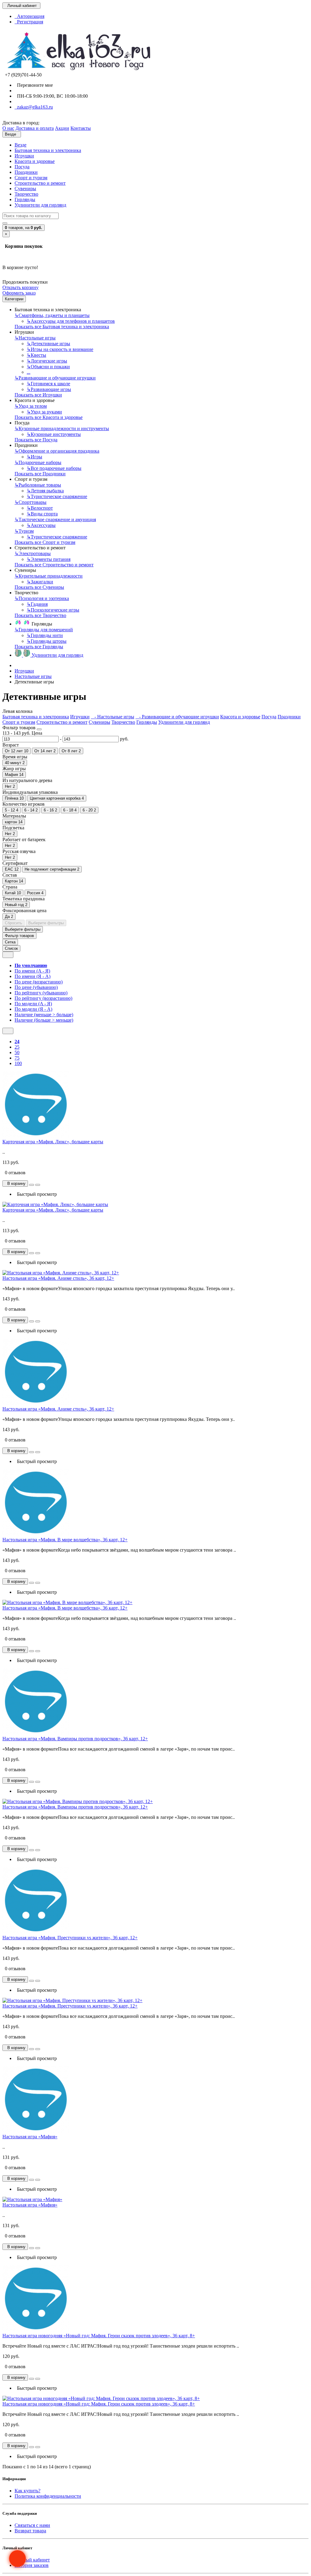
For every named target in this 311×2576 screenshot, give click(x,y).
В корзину (15, 1183)
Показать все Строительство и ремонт (54, 565)
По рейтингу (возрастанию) (43, 998)
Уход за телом (31, 406)
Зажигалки (40, 582)
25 (17, 1047)
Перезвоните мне (34, 85)
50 (17, 1052)
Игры (34, 457)
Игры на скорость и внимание (60, 349)
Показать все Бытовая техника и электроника (62, 327)
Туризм (24, 531)
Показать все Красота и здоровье (49, 417)
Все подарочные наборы (54, 468)
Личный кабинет (32, 2560)
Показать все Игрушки (38, 395)
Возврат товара (30, 2531)
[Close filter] (39, 729)
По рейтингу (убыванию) (41, 993)
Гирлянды (25, 199)
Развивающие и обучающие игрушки (55, 378)
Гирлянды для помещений (44, 630)
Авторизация (29, 16)
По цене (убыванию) (36, 987)
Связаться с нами (32, 2525)
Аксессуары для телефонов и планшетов (71, 321)
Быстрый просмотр (36, 1194)
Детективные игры (48, 344)
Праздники (26, 172)
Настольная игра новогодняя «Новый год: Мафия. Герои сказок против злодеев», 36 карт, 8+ (99, 2336)
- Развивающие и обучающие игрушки (177, 717)
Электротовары (33, 553)
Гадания (37, 604)
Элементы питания (49, 559)
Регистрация (29, 22)
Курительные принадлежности (49, 576)
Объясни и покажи (48, 367)
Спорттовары (31, 502)
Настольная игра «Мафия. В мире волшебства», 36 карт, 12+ (65, 1540)
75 (17, 1058)
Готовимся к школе (48, 384)
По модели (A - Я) (33, 1004)
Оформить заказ (19, 293)
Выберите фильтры (46, 923)
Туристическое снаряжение (57, 496)
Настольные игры (35, 338)
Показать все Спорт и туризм (45, 542)
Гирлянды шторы (47, 641)
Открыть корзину (21, 287)
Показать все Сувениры (39, 587)
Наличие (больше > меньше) (44, 1020)
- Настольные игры (113, 717)
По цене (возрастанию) (39, 982)
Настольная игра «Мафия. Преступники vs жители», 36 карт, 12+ (70, 1938)
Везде (21, 145)
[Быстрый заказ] (32, 1185)
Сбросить (14, 923)
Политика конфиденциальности (48, 2496)
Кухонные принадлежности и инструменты (62, 428)
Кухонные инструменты (54, 434)
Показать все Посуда (36, 440)
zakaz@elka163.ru (34, 107)
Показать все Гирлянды (39, 647)
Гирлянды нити (45, 635)
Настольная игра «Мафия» (30, 2137)
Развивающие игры (49, 389)
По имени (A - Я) (32, 971)
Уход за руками (44, 412)
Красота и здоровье (35, 161)
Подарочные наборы (38, 462)
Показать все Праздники (40, 474)
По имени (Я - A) (32, 976)
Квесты (36, 355)
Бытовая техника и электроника (48, 150)
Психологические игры (53, 610)
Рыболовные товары (38, 485)
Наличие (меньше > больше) (44, 1015)
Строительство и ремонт (40, 183)
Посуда (22, 167)
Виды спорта (42, 514)
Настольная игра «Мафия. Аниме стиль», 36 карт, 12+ (58, 1278)
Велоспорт (40, 508)
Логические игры (47, 361)
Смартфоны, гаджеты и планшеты (52, 315)
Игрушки (24, 156)
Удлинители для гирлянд (40, 205)
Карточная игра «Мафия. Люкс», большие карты (53, 1142)
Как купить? (27, 2491)
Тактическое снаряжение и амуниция (55, 519)
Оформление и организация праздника (57, 451)
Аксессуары (41, 525)
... (29, 372)
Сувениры (25, 189)
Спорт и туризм (31, 178)
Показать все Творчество (40, 615)
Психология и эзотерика (42, 598)
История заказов (32, 2565)
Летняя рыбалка (45, 491)
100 (18, 1063)
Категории (14, 299)
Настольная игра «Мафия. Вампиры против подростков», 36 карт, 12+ (75, 1739)
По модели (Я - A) (33, 1009)
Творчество (26, 194)
